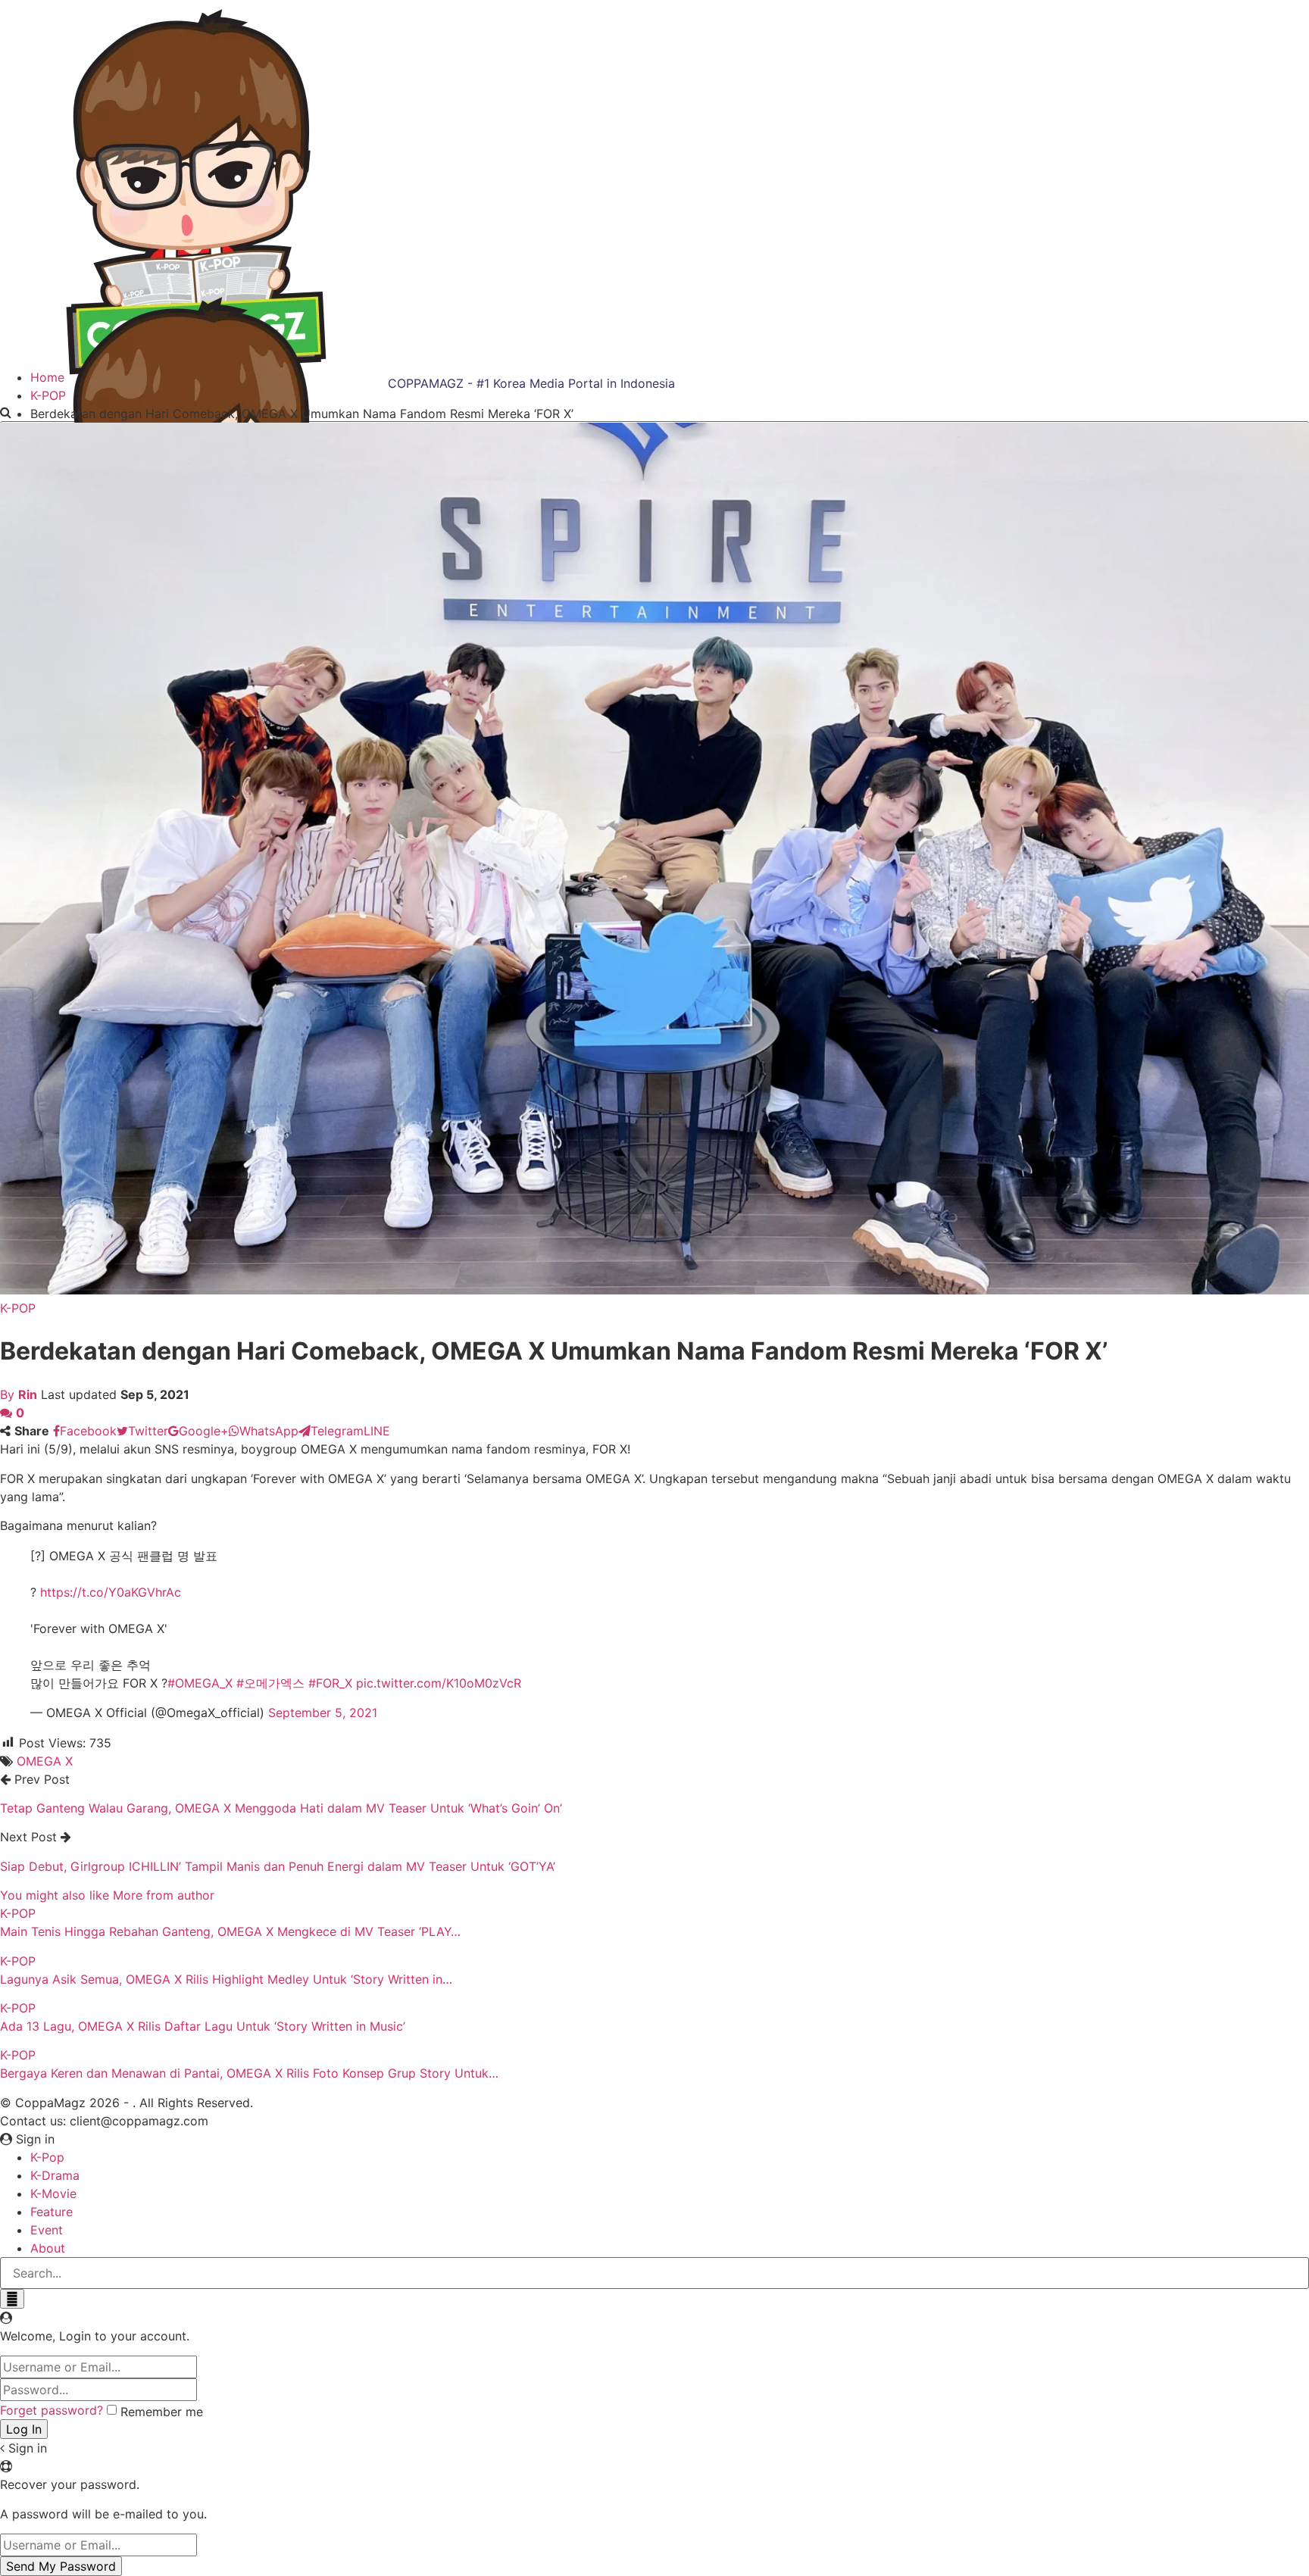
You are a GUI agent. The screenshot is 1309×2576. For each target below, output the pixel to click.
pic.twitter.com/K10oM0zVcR (439, 1683)
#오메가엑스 (270, 1683)
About (48, 2248)
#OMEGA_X (200, 1683)
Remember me (162, 2412)
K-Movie (53, 2194)
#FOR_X (330, 1683)
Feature (52, 2212)
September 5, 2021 (323, 1713)
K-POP (18, 1308)
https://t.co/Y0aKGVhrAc (111, 1592)
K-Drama (55, 2175)
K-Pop (47, 2157)
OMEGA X (45, 1761)
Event (47, 2230)
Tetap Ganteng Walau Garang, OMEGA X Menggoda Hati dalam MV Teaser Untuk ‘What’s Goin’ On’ (281, 1808)
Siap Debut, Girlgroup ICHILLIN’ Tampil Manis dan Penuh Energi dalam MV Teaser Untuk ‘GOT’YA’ (278, 1866)
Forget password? (52, 2410)
